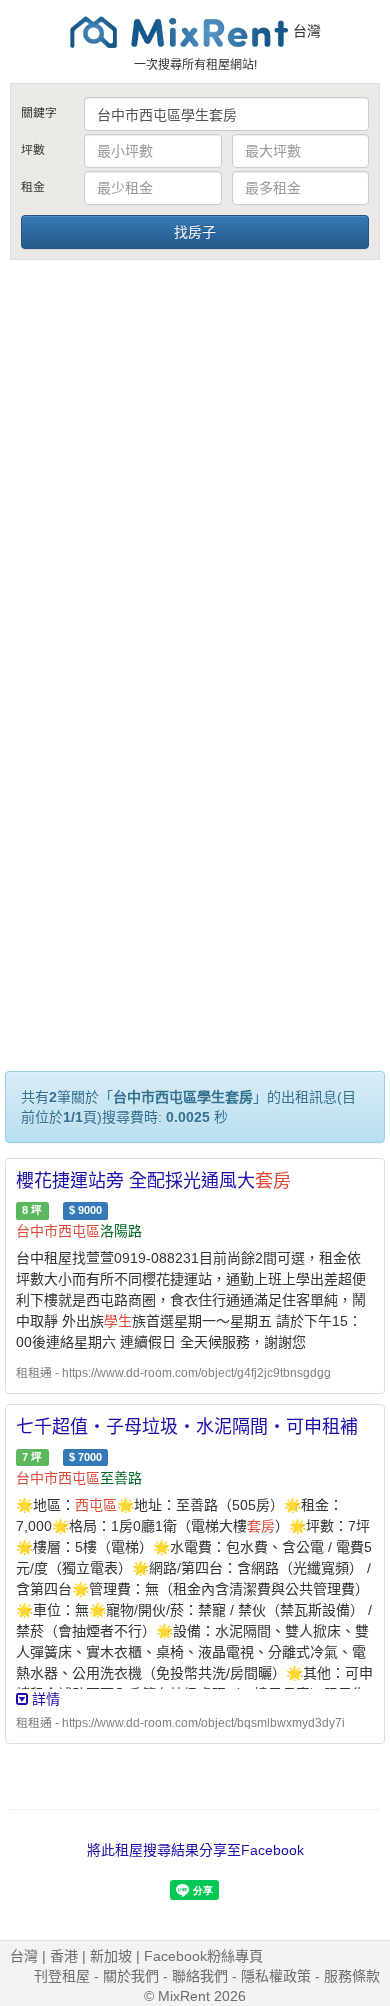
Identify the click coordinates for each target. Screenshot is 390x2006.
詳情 (44, 1699)
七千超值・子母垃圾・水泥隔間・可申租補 (187, 1427)
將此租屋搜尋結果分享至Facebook (195, 1850)
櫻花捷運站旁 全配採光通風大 (153, 1181)
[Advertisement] (195, 468)
